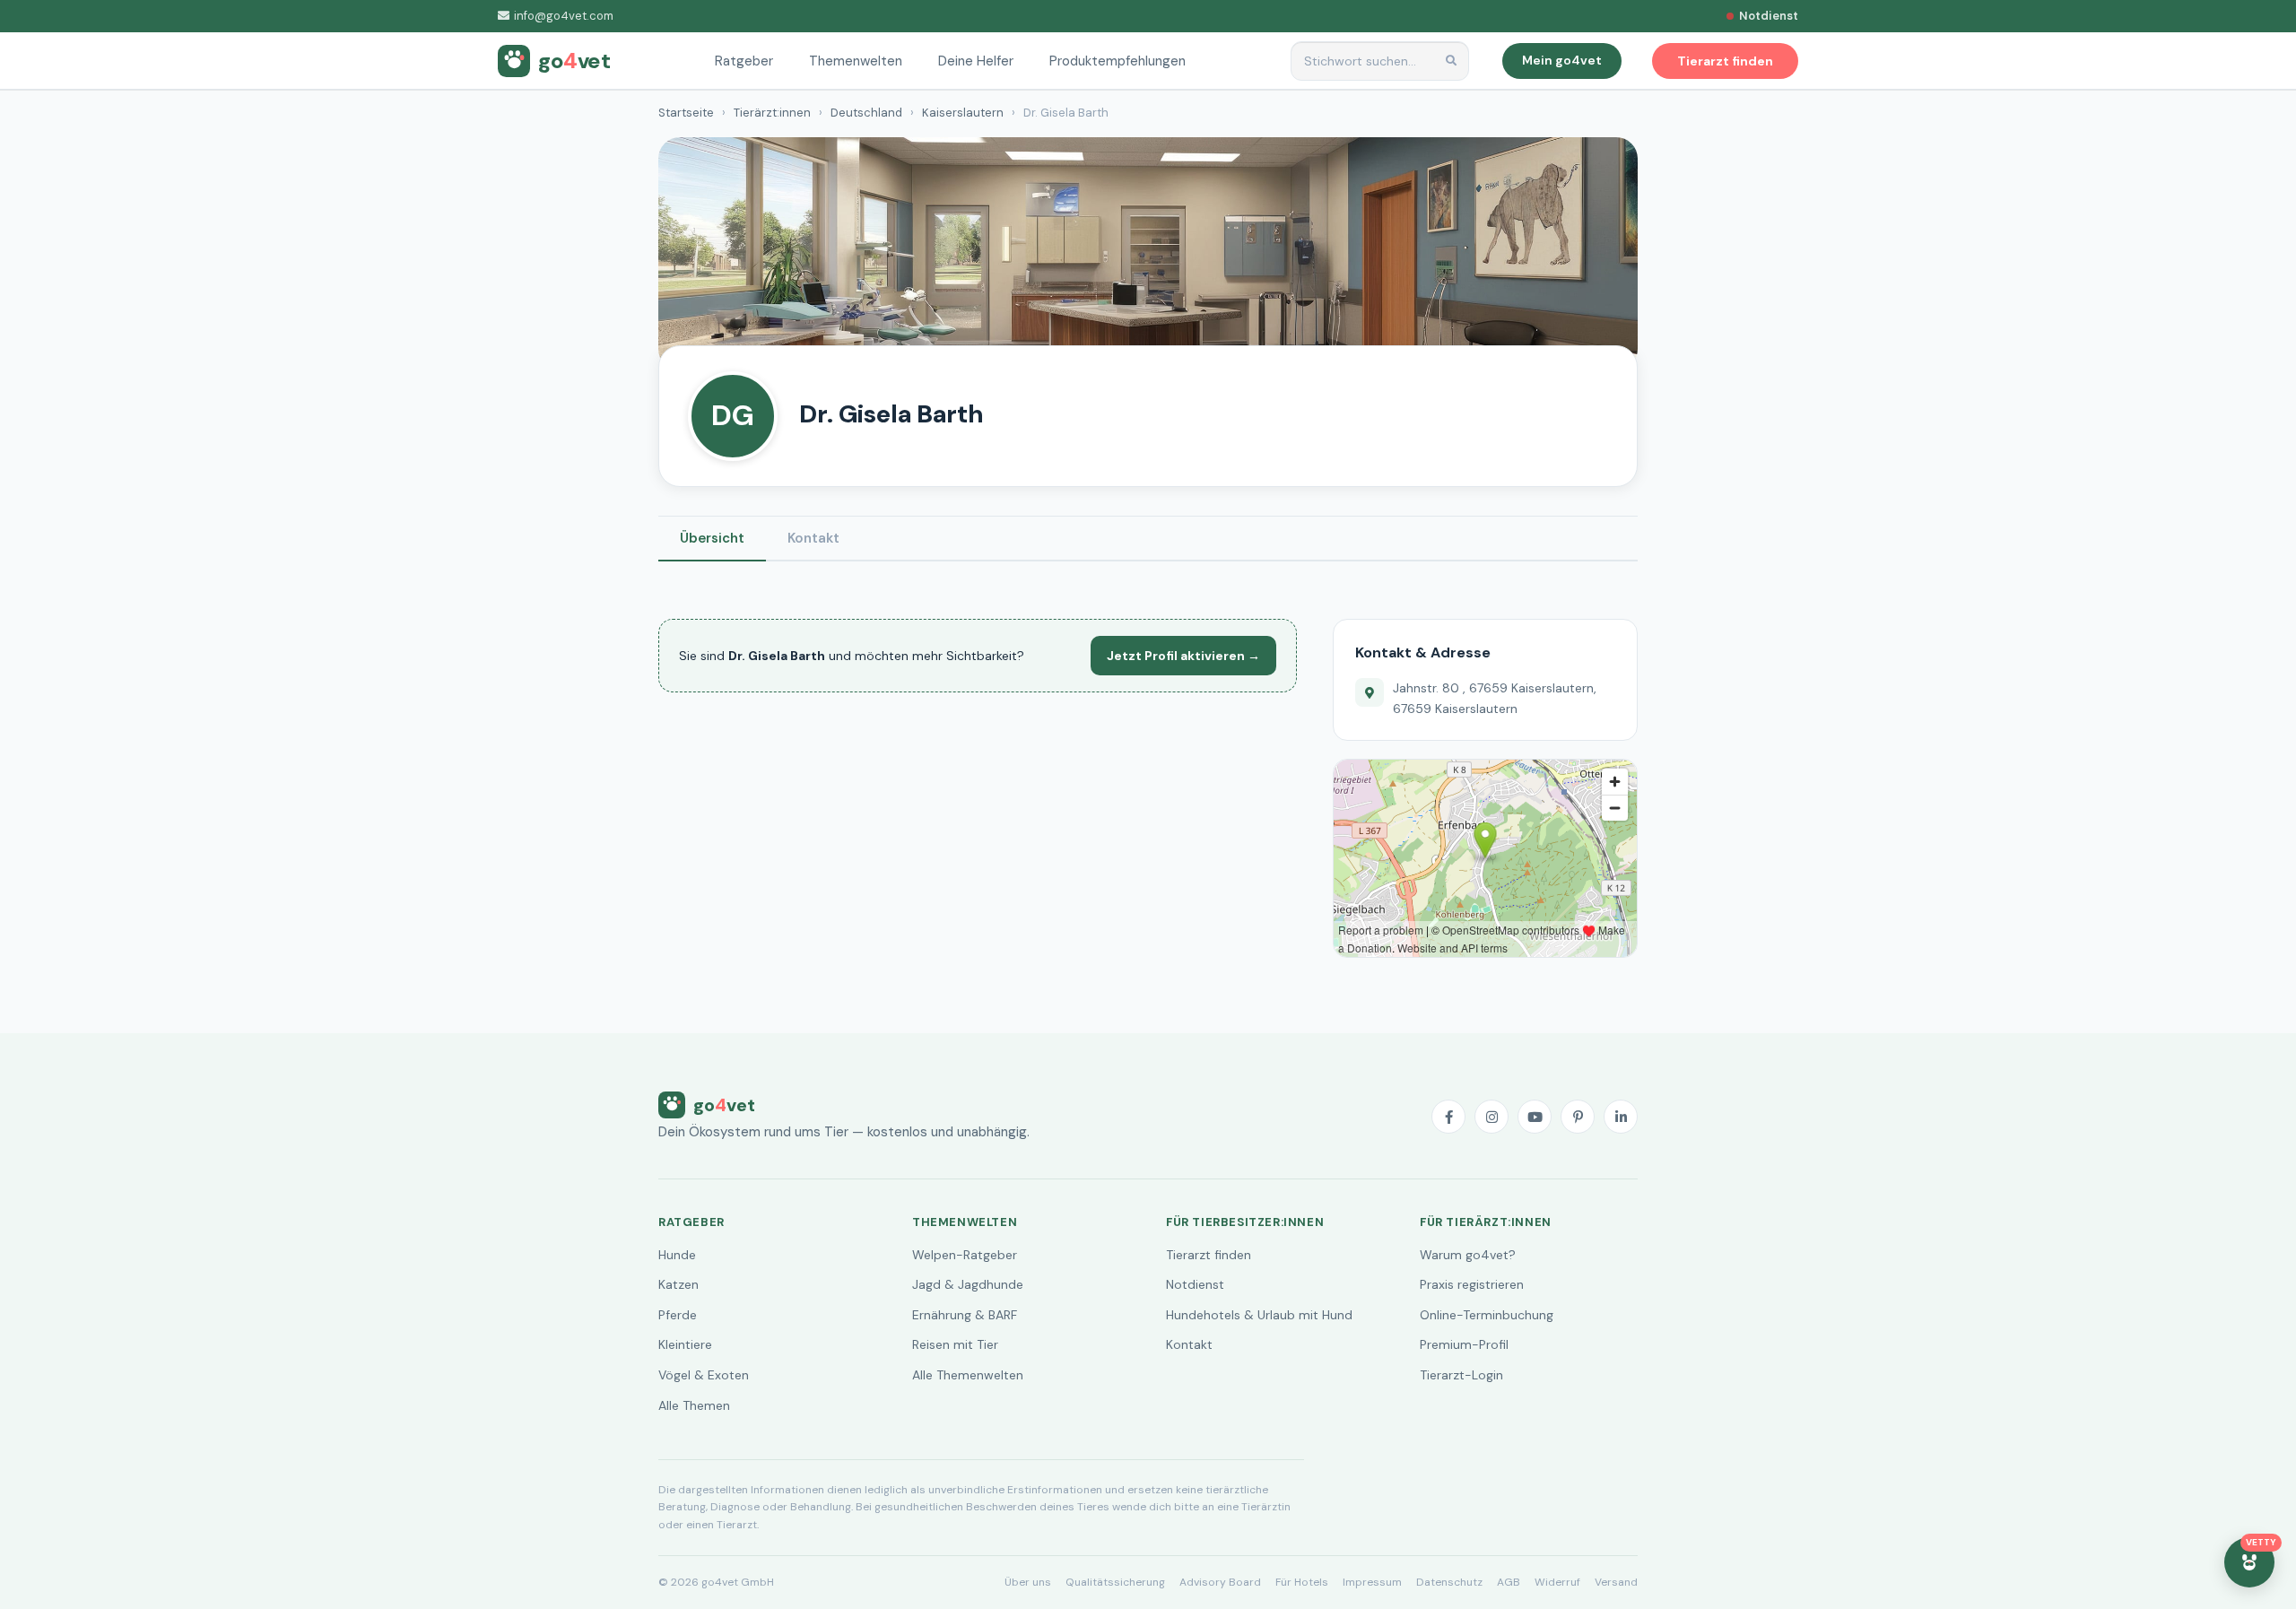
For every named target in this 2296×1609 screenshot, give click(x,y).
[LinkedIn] (1621, 1117)
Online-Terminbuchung (1487, 1315)
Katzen (678, 1284)
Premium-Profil (1464, 1344)
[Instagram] (1492, 1117)
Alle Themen (694, 1405)
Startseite (686, 113)
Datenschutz (1449, 1582)
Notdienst (1195, 1284)
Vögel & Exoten (704, 1375)
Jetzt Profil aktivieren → (1183, 656)
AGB (1509, 1582)
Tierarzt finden (1209, 1255)
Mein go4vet (1562, 60)
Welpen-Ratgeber (965, 1255)
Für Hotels (1302, 1582)
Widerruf (1557, 1582)
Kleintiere (685, 1344)
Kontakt (813, 538)
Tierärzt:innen (772, 113)
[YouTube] (1535, 1117)
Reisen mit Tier (955, 1344)
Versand (1616, 1582)
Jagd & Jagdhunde (968, 1284)
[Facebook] (1448, 1117)
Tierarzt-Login (1461, 1375)
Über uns (1028, 1582)
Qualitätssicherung (1115, 1582)
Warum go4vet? (1468, 1255)
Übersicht (712, 538)
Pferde (678, 1315)
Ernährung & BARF (965, 1315)
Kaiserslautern (963, 113)
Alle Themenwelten (968, 1375)
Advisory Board (1220, 1582)
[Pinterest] (1578, 1117)
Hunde (677, 1255)
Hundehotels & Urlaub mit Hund (1259, 1315)
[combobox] (1380, 61)
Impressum (1372, 1582)
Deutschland (866, 113)
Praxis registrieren (1472, 1284)
